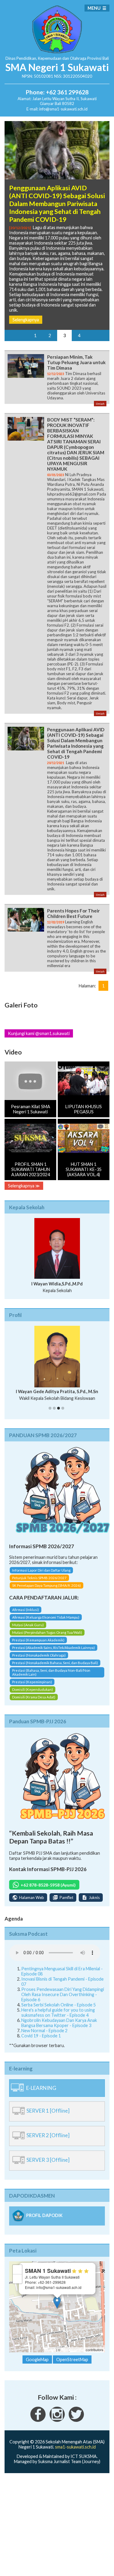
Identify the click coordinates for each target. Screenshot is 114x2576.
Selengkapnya (26, 320)
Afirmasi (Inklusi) (26, 1610)
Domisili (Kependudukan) (33, 1689)
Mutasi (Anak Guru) (28, 1625)
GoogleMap (37, 2359)
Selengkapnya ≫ (24, 1186)
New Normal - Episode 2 (44, 2031)
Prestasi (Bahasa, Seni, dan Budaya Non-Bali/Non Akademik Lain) (51, 1672)
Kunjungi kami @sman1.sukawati (39, 1033)
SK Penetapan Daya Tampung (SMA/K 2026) (47, 1585)
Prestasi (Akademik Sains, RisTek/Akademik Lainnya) (54, 1648)
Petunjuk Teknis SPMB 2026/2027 (39, 1578)
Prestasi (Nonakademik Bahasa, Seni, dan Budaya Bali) (55, 1663)
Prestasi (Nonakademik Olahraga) (39, 1655)
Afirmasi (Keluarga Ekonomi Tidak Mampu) (46, 1617)
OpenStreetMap (73, 2350)
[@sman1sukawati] (76, 2420)
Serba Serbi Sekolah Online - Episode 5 (59, 2005)
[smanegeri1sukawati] (38, 2420)
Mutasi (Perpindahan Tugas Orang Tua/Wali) (47, 1632)
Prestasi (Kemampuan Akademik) (38, 1640)
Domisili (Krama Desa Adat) (34, 1697)
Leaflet (50, 2350)
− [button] (17, 2279)
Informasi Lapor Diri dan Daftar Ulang (41, 1570)
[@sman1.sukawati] (57, 2420)
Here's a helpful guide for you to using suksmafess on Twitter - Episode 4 (58, 2012)
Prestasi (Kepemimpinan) (32, 1682)
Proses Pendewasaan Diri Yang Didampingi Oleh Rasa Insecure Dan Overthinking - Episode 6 (63, 1994)
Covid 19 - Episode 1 (41, 2036)
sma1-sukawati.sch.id (75, 2447)
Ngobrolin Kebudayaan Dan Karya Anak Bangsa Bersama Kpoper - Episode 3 (59, 2023)
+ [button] (17, 2269)
